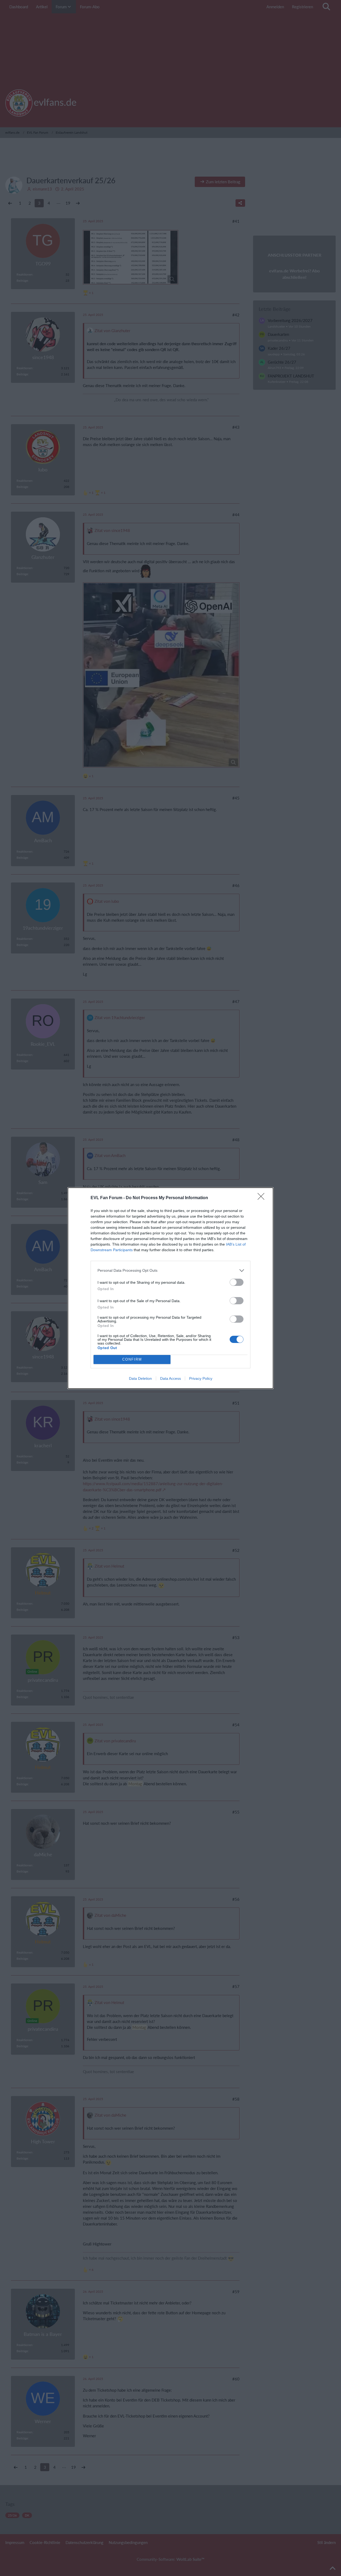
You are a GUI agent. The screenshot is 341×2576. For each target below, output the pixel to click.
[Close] (263, 1198)
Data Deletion (140, 1378)
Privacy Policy (201, 1378)
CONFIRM (132, 1359)
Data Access (170, 1378)
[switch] (237, 1282)
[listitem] (170, 1271)
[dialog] (170, 1288)
